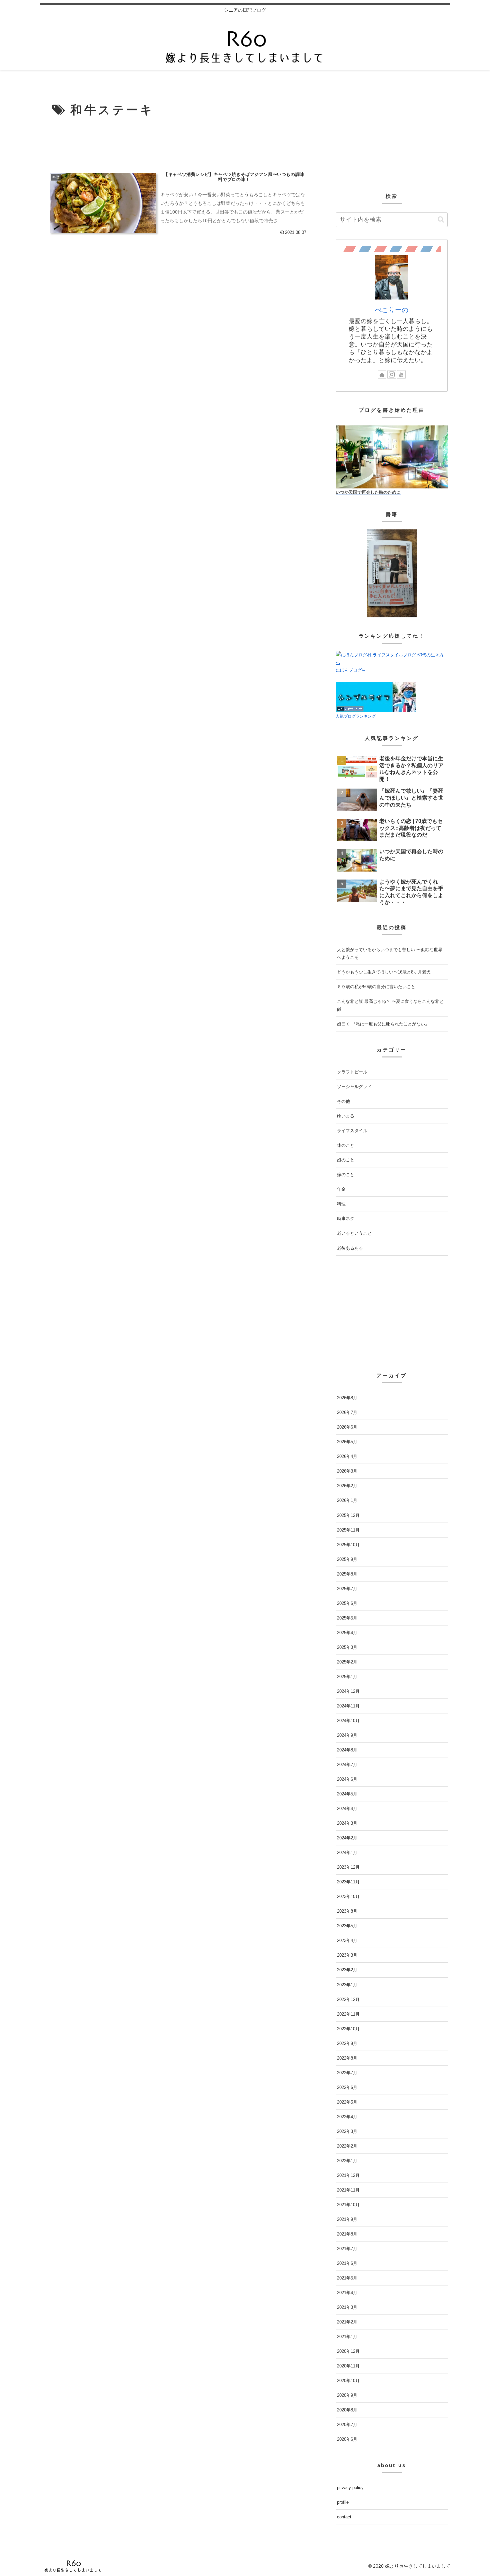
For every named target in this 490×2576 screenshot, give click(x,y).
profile (343, 2502)
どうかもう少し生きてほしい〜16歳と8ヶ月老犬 (384, 972)
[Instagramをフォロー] (392, 374)
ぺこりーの (392, 310)
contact (344, 2517)
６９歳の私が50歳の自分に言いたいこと (376, 987)
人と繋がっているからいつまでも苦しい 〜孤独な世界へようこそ (390, 954)
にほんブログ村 (351, 670)
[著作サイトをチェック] (382, 374)
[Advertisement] (179, 145)
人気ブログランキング (356, 716)
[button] (441, 219)
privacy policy (350, 2488)
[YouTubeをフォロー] (401, 374)
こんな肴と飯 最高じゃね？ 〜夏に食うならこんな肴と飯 (390, 1005)
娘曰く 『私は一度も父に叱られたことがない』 (383, 1024)
